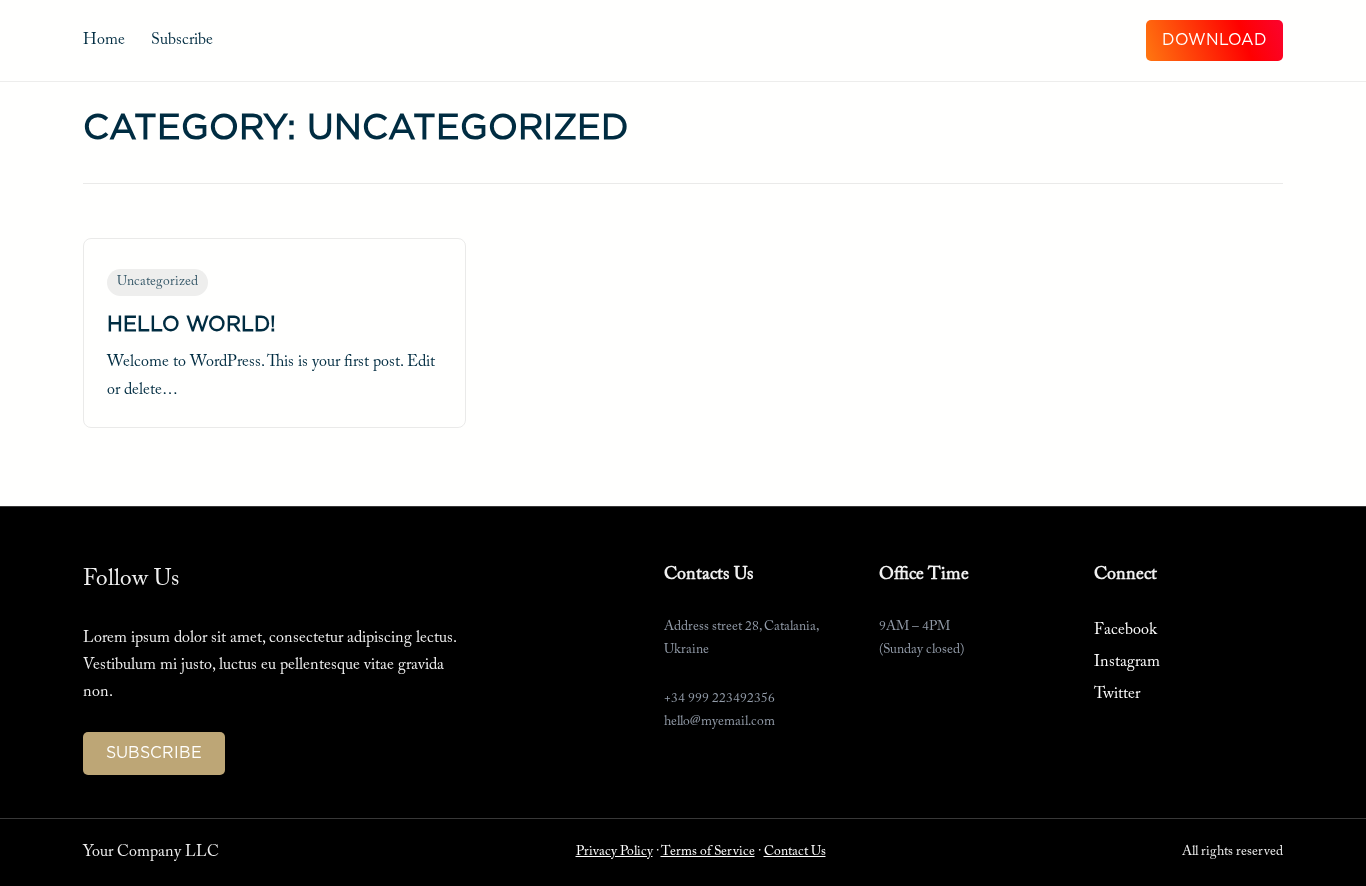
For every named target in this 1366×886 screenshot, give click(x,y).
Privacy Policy (614, 852)
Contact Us (795, 852)
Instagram (1127, 662)
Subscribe (182, 40)
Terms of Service (708, 852)
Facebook (1125, 630)
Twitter (1117, 694)
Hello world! (191, 324)
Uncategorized (157, 282)
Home (104, 40)
